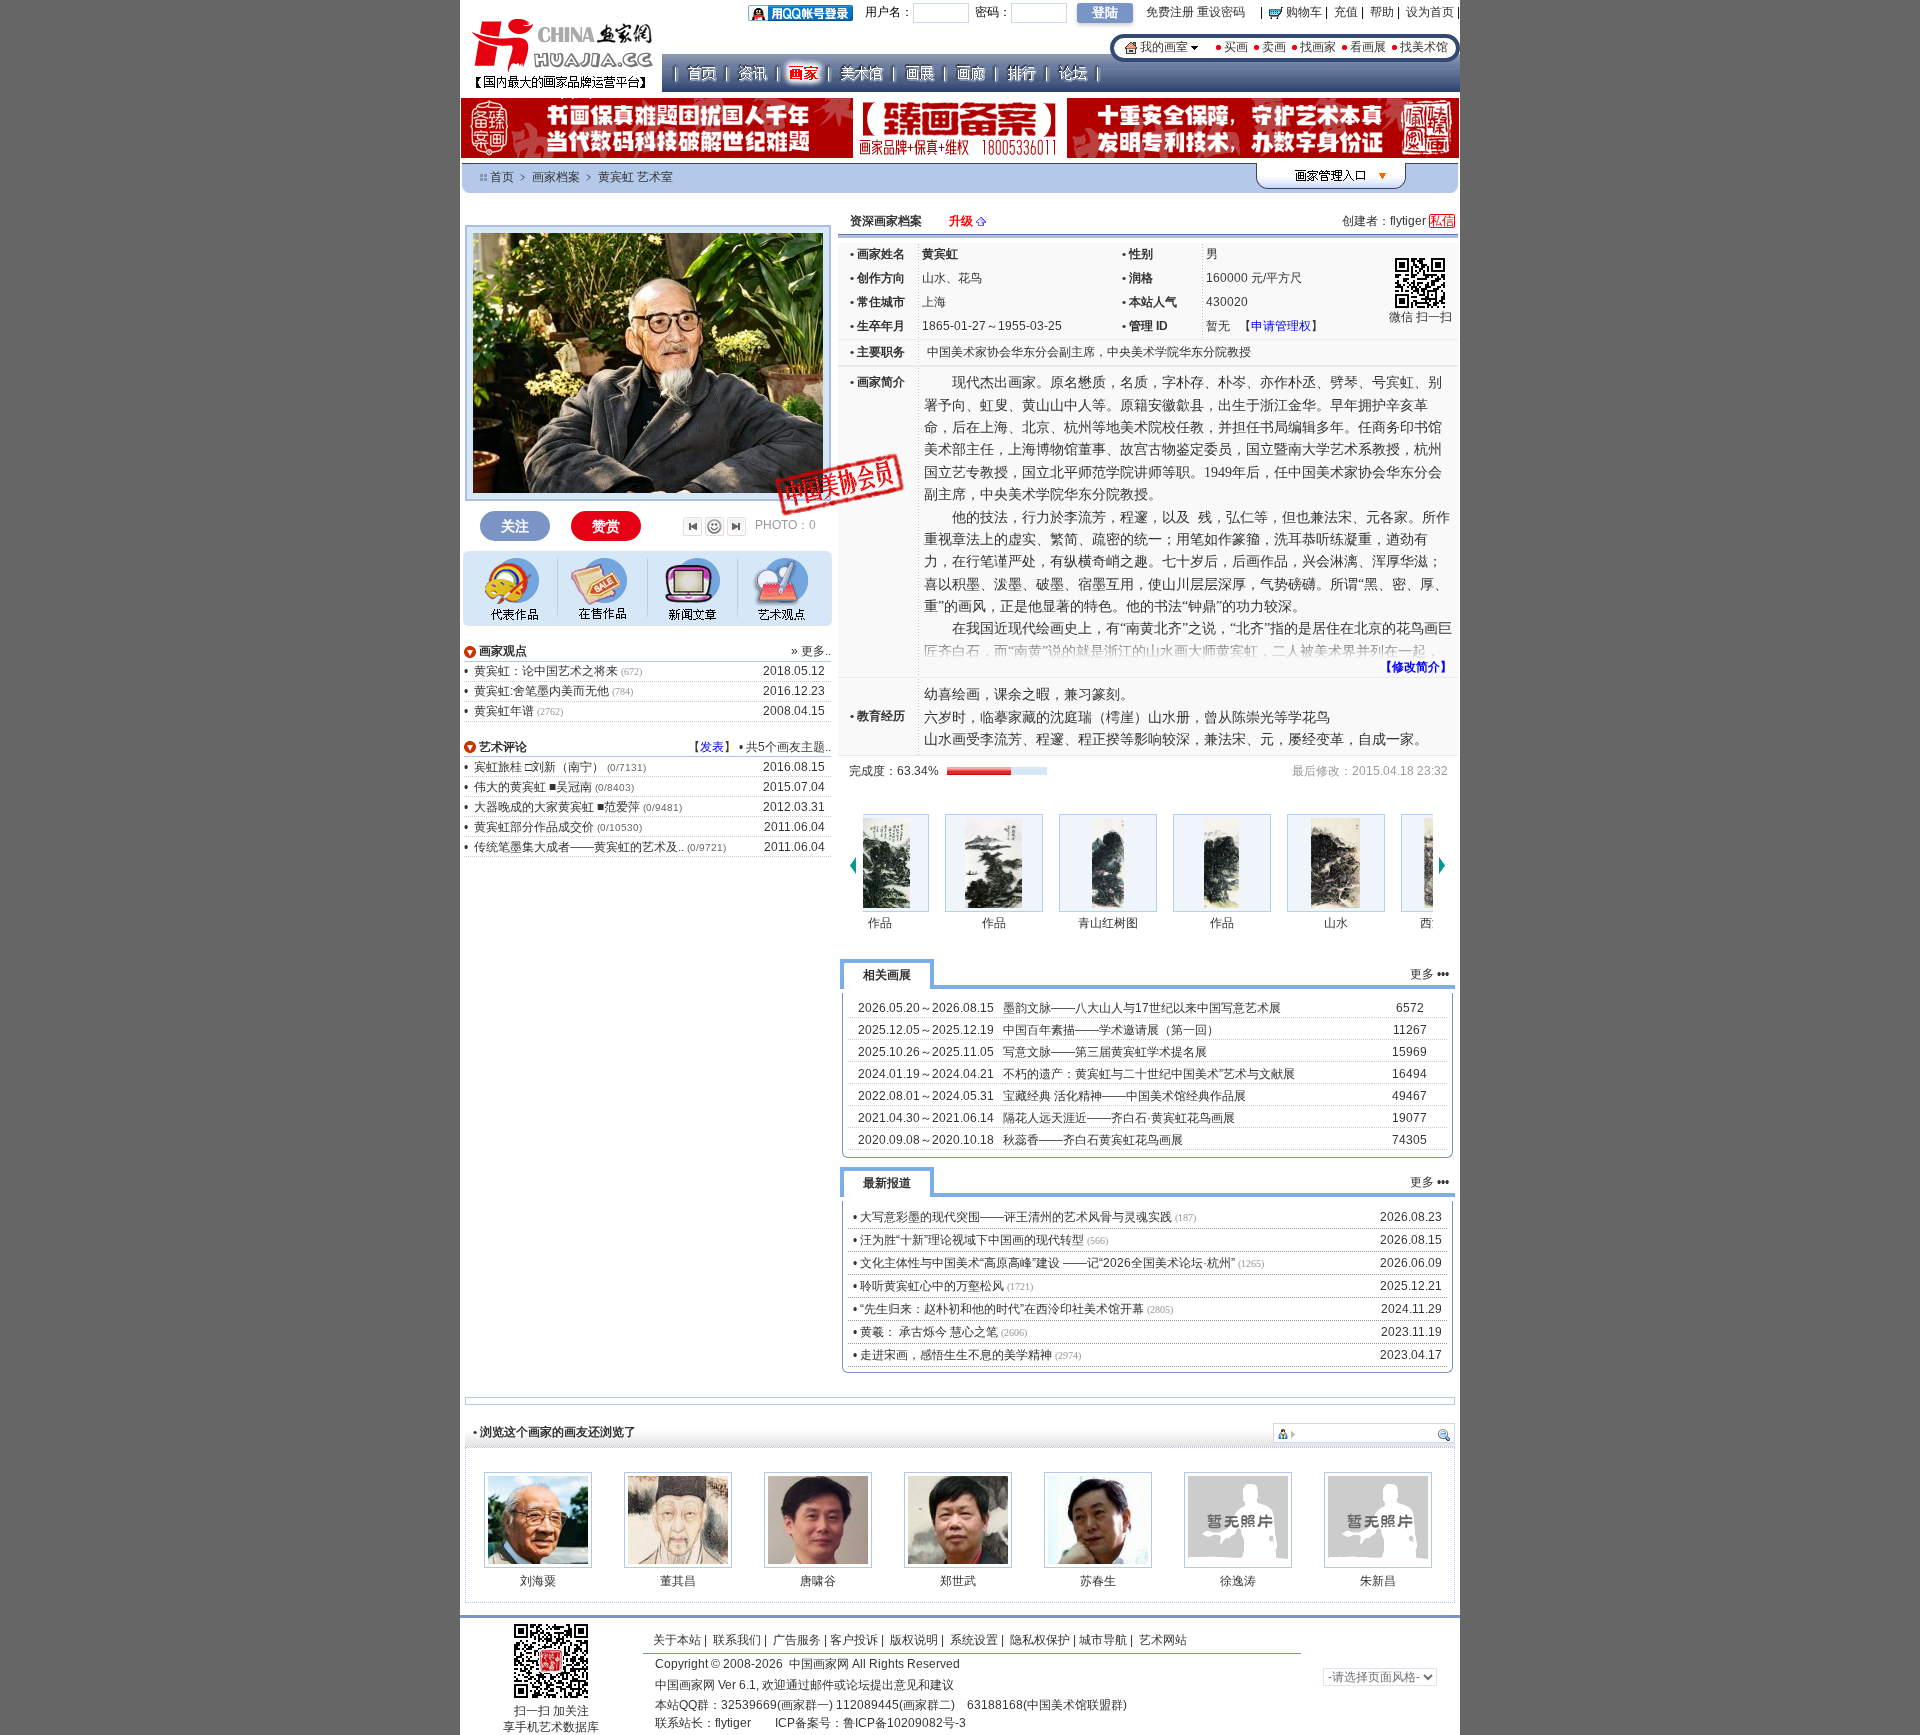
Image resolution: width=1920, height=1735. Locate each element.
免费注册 (1170, 12)
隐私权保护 (1040, 1640)
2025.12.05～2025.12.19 (926, 1030)
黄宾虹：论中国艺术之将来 (546, 671)
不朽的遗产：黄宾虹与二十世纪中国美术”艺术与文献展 (1149, 1074)
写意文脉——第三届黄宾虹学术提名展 (1105, 1052)
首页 (502, 177)
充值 (1346, 12)
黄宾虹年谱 (504, 711)
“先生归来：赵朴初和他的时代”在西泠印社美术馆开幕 (1002, 1309)
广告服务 (797, 1640)
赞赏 (606, 526)
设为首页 (1430, 12)
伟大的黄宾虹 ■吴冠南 (533, 787)
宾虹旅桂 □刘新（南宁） (539, 767)
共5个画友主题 (785, 747)
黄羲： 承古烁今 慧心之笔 (929, 1332)
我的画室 (1164, 47)
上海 (934, 302)
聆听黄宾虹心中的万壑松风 (932, 1286)
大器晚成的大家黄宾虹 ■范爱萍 (557, 807)
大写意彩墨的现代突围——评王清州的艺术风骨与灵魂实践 (1016, 1217)
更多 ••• (1429, 974)
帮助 (1382, 12)
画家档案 (556, 177)
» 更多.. (811, 651)
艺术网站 (1161, 1640)
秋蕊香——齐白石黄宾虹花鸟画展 (1093, 1140)
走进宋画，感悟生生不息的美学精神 (956, 1355)
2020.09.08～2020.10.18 (926, 1140)
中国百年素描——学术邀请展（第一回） (1111, 1030)
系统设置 (974, 1640)
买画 (1236, 47)
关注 (515, 526)
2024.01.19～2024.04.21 (926, 1074)
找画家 (1318, 47)
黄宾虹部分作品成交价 (534, 827)
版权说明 (914, 1640)
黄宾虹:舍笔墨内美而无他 (541, 691)
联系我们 (737, 1640)
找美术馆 (1424, 47)
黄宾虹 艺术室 (635, 177)
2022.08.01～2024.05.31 (926, 1096)
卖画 (1274, 47)
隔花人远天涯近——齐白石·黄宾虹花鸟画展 (1119, 1118)
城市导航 (1103, 1640)
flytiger (733, 1723)
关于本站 (677, 1640)
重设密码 (1221, 12)
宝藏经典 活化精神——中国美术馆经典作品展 (1124, 1096)
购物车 (1302, 12)
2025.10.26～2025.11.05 (926, 1052)
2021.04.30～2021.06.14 (926, 1118)
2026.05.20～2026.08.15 (926, 1008)
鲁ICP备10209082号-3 (904, 1723)
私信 (1442, 221)
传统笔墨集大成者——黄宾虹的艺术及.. (579, 847)
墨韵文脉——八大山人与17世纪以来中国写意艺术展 (1142, 1008)
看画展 (1368, 47)
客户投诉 (854, 1640)
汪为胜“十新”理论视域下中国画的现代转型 (972, 1240)
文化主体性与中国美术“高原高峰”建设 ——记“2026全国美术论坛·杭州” (1047, 1263)
